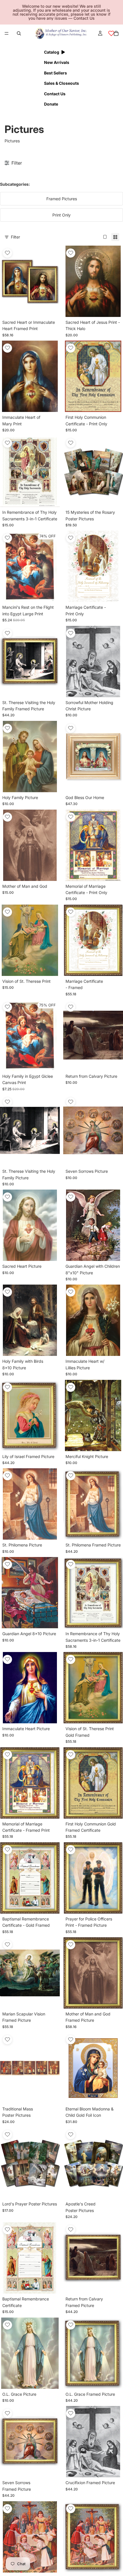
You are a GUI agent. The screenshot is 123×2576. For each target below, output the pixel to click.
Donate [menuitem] (51, 104)
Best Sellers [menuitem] (55, 73)
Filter (15, 237)
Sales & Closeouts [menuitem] (61, 83)
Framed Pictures (62, 199)
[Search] (19, 33)
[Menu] (7, 33)
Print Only (61, 215)
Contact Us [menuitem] (55, 94)
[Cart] (116, 33)
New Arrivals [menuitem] (57, 62)
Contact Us (84, 18)
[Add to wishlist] (7, 253)
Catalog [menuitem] (52, 52)
